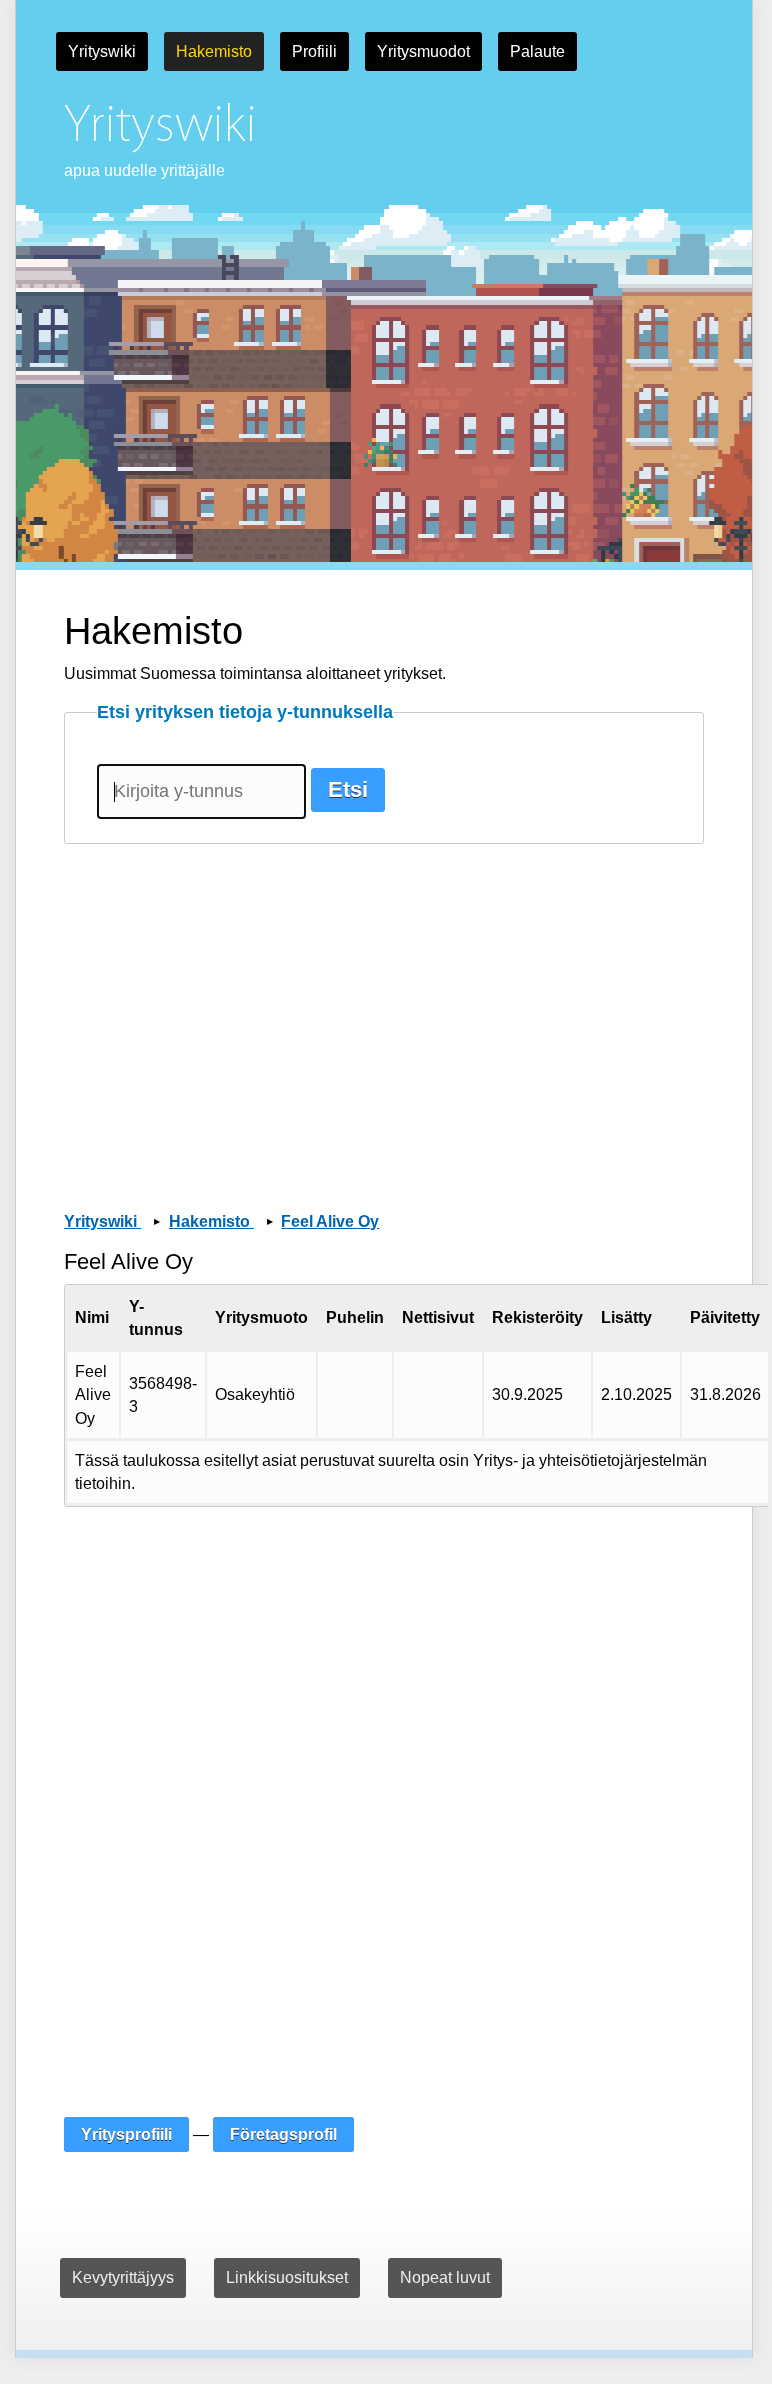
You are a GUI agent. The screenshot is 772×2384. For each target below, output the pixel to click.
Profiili (314, 51)
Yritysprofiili (126, 2134)
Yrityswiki (102, 51)
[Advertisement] (384, 1000)
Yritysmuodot (423, 51)
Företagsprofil (283, 2134)
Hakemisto (214, 51)
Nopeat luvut (445, 2277)
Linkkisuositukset (287, 2277)
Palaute (537, 51)
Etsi (348, 789)
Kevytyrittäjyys (123, 2277)
